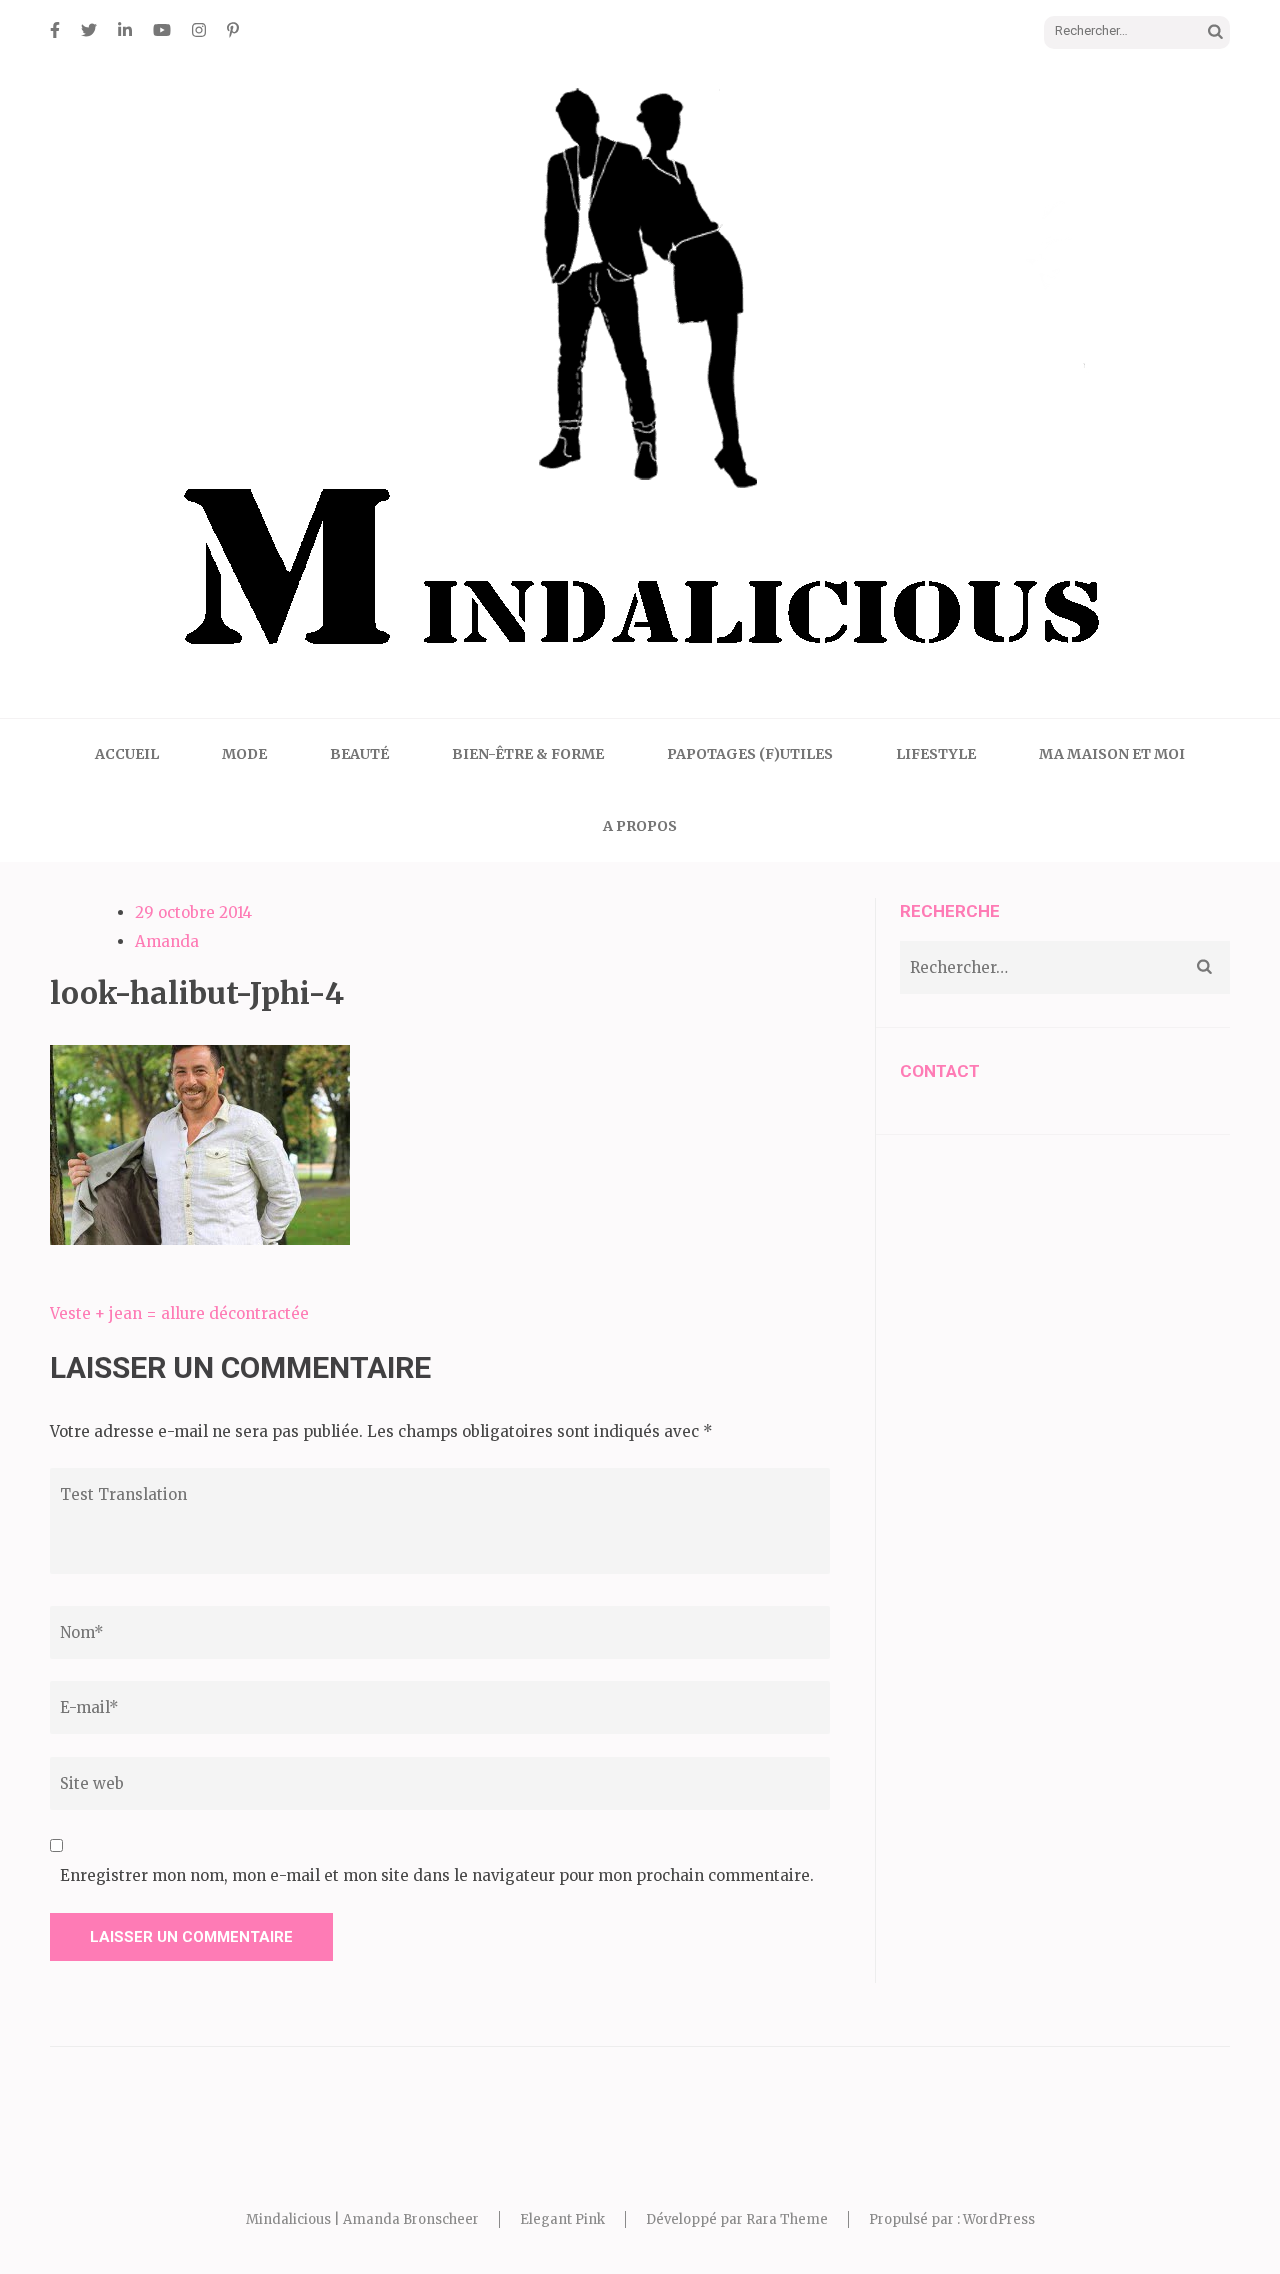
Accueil (127, 754)
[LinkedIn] (125, 30)
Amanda (167, 941)
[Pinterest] (233, 30)
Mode (244, 754)
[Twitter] (89, 30)
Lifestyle (936, 754)
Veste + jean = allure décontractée (179, 1313)
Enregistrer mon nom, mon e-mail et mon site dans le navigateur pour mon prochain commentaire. (437, 1875)
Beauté (359, 754)
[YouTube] (162, 30)
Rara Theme (787, 2219)
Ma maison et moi (1112, 754)
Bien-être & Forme (528, 754)
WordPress (999, 2219)
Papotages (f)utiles (750, 754)
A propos (640, 826)
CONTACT (940, 1071)
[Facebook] (55, 30)
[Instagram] (199, 30)
